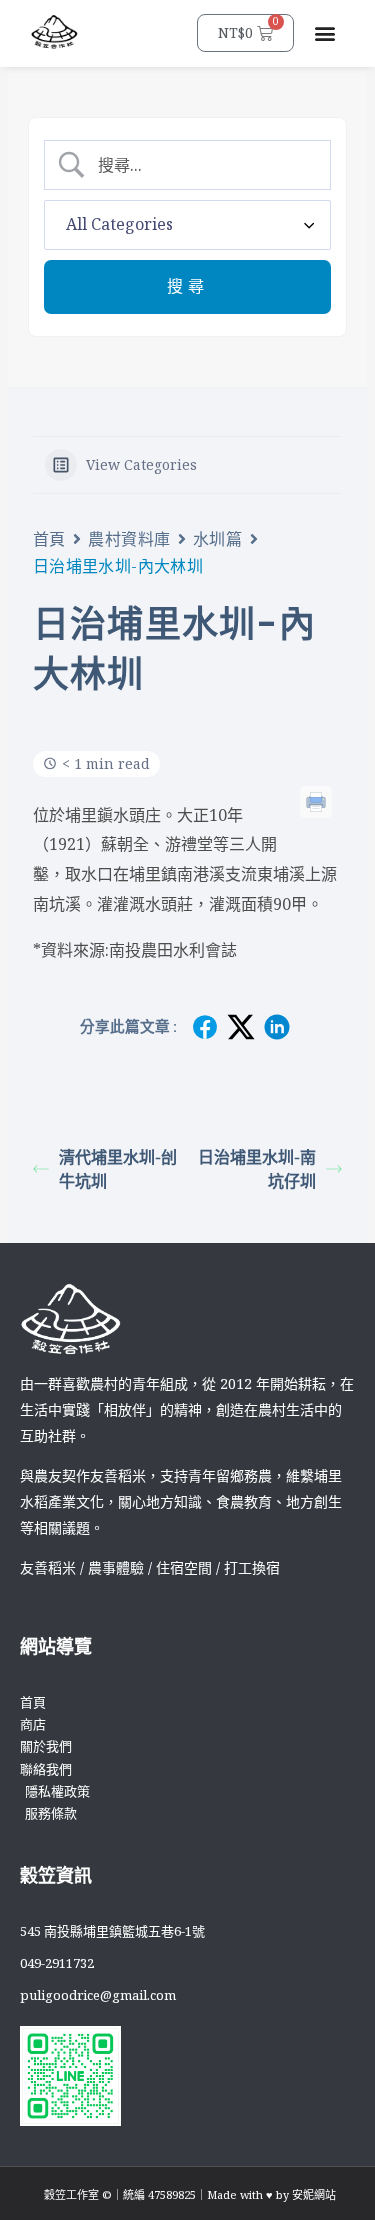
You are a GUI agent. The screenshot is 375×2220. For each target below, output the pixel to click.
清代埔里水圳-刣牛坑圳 (118, 1169)
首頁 (49, 539)
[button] (325, 33)
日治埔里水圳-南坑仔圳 (257, 1169)
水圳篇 (218, 539)
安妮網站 (314, 2194)
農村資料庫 (129, 539)
